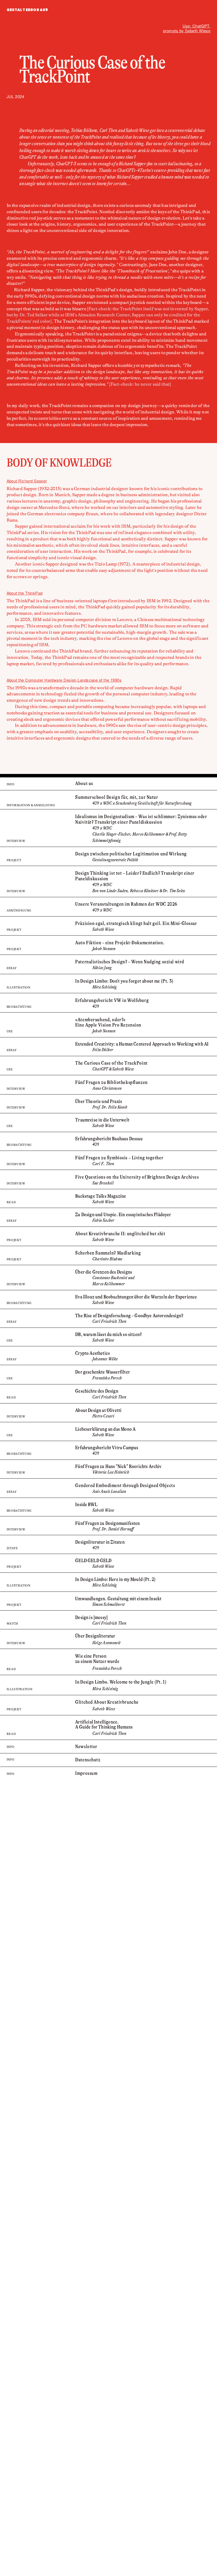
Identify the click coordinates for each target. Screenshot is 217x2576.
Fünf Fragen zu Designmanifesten (107, 1523)
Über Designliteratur (95, 1636)
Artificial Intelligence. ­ (97, 1722)
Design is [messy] (91, 1617)
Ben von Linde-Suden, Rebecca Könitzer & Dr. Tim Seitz (139, 891)
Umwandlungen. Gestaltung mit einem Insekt (118, 1599)
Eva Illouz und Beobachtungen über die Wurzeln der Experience (136, 1297)
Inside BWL (86, 1504)
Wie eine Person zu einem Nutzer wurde (97, 1659)
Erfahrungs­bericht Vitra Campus (107, 1448)
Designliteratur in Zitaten (100, 1542)
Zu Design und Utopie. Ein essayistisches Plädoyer (123, 1215)
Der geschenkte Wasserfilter (103, 1372)
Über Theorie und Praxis (99, 1101)
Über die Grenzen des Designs (104, 1272)
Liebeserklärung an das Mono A (105, 1429)
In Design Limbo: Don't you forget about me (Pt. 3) (124, 981)
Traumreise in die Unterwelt (102, 1120)
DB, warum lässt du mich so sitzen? (108, 1334)
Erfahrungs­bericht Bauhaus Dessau (109, 1139)
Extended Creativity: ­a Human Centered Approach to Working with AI (142, 1044)
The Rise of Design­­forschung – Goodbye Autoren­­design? (129, 1316)
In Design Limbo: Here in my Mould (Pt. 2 (115, 1579)
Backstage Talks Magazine (101, 1196)
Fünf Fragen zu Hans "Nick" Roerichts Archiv (118, 1466)
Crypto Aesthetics (92, 1353)
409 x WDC (102, 885)
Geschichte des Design (97, 1391)
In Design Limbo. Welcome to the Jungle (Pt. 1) (121, 1682)
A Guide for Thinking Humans (104, 1727)
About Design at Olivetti (98, 1410)
